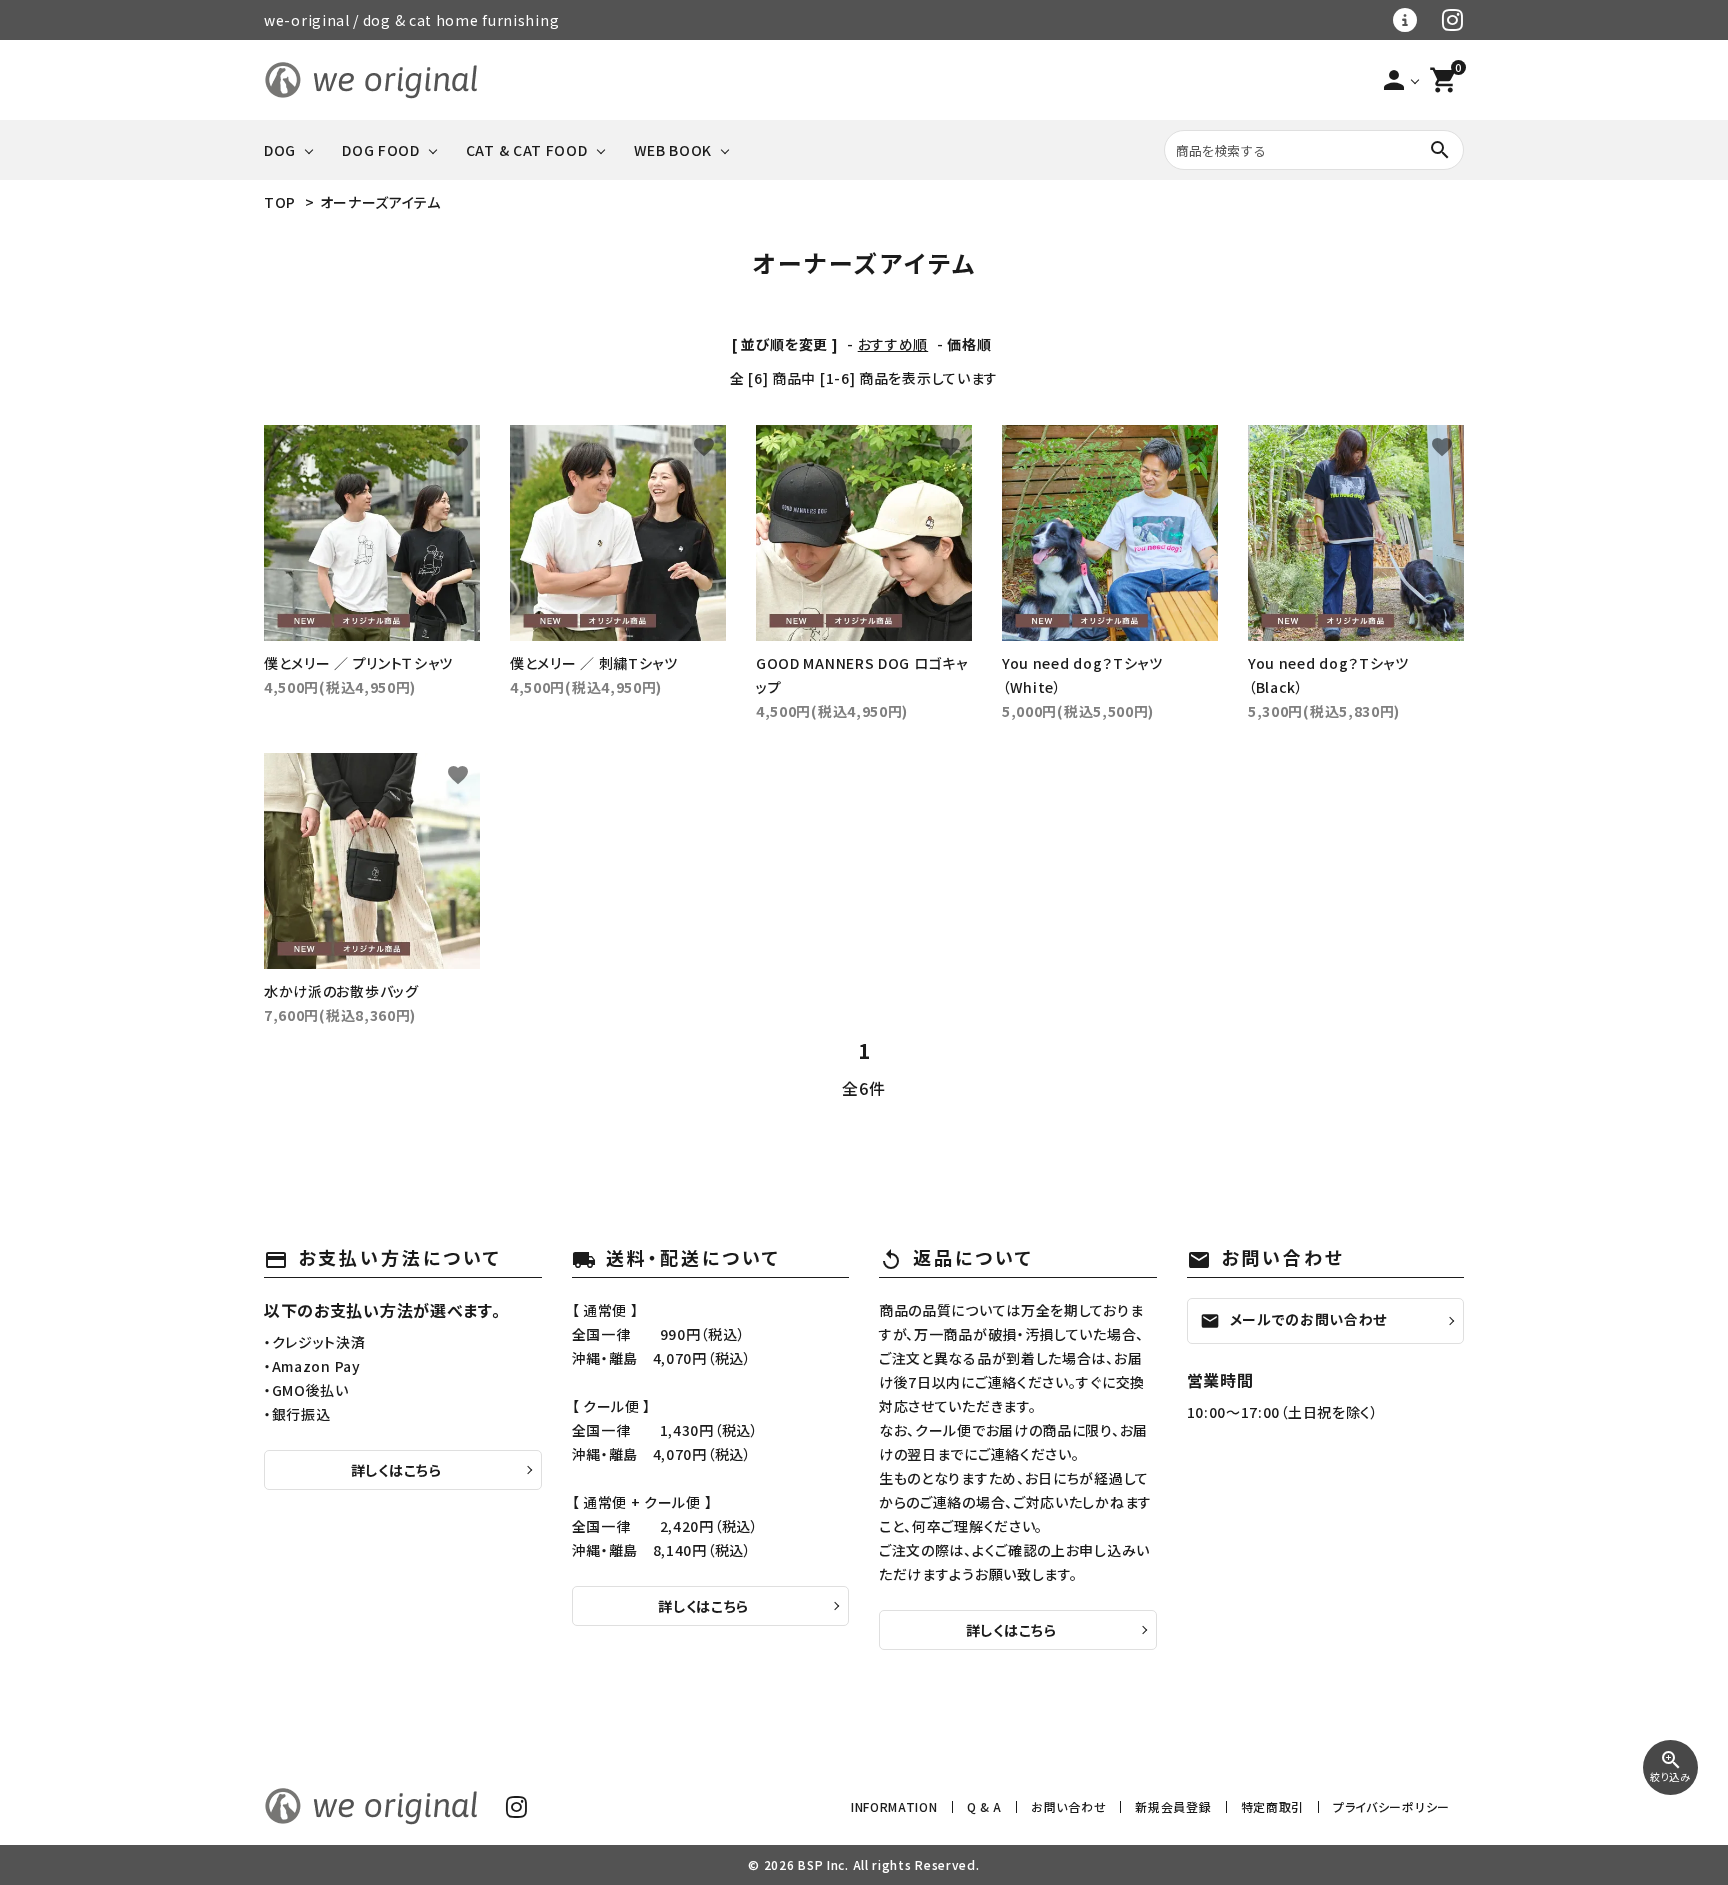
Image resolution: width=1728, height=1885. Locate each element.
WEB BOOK (673, 150)
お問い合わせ (1068, 1806)
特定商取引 (1273, 1806)
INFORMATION (894, 1806)
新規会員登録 (1173, 1806)
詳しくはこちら (396, 1470)
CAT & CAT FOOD (527, 150)
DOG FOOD (381, 150)
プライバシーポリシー (1391, 1806)
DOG (280, 150)
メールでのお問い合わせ (1294, 1320)
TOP (280, 202)
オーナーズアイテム (380, 202)
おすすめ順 (893, 344)
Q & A (985, 1806)
